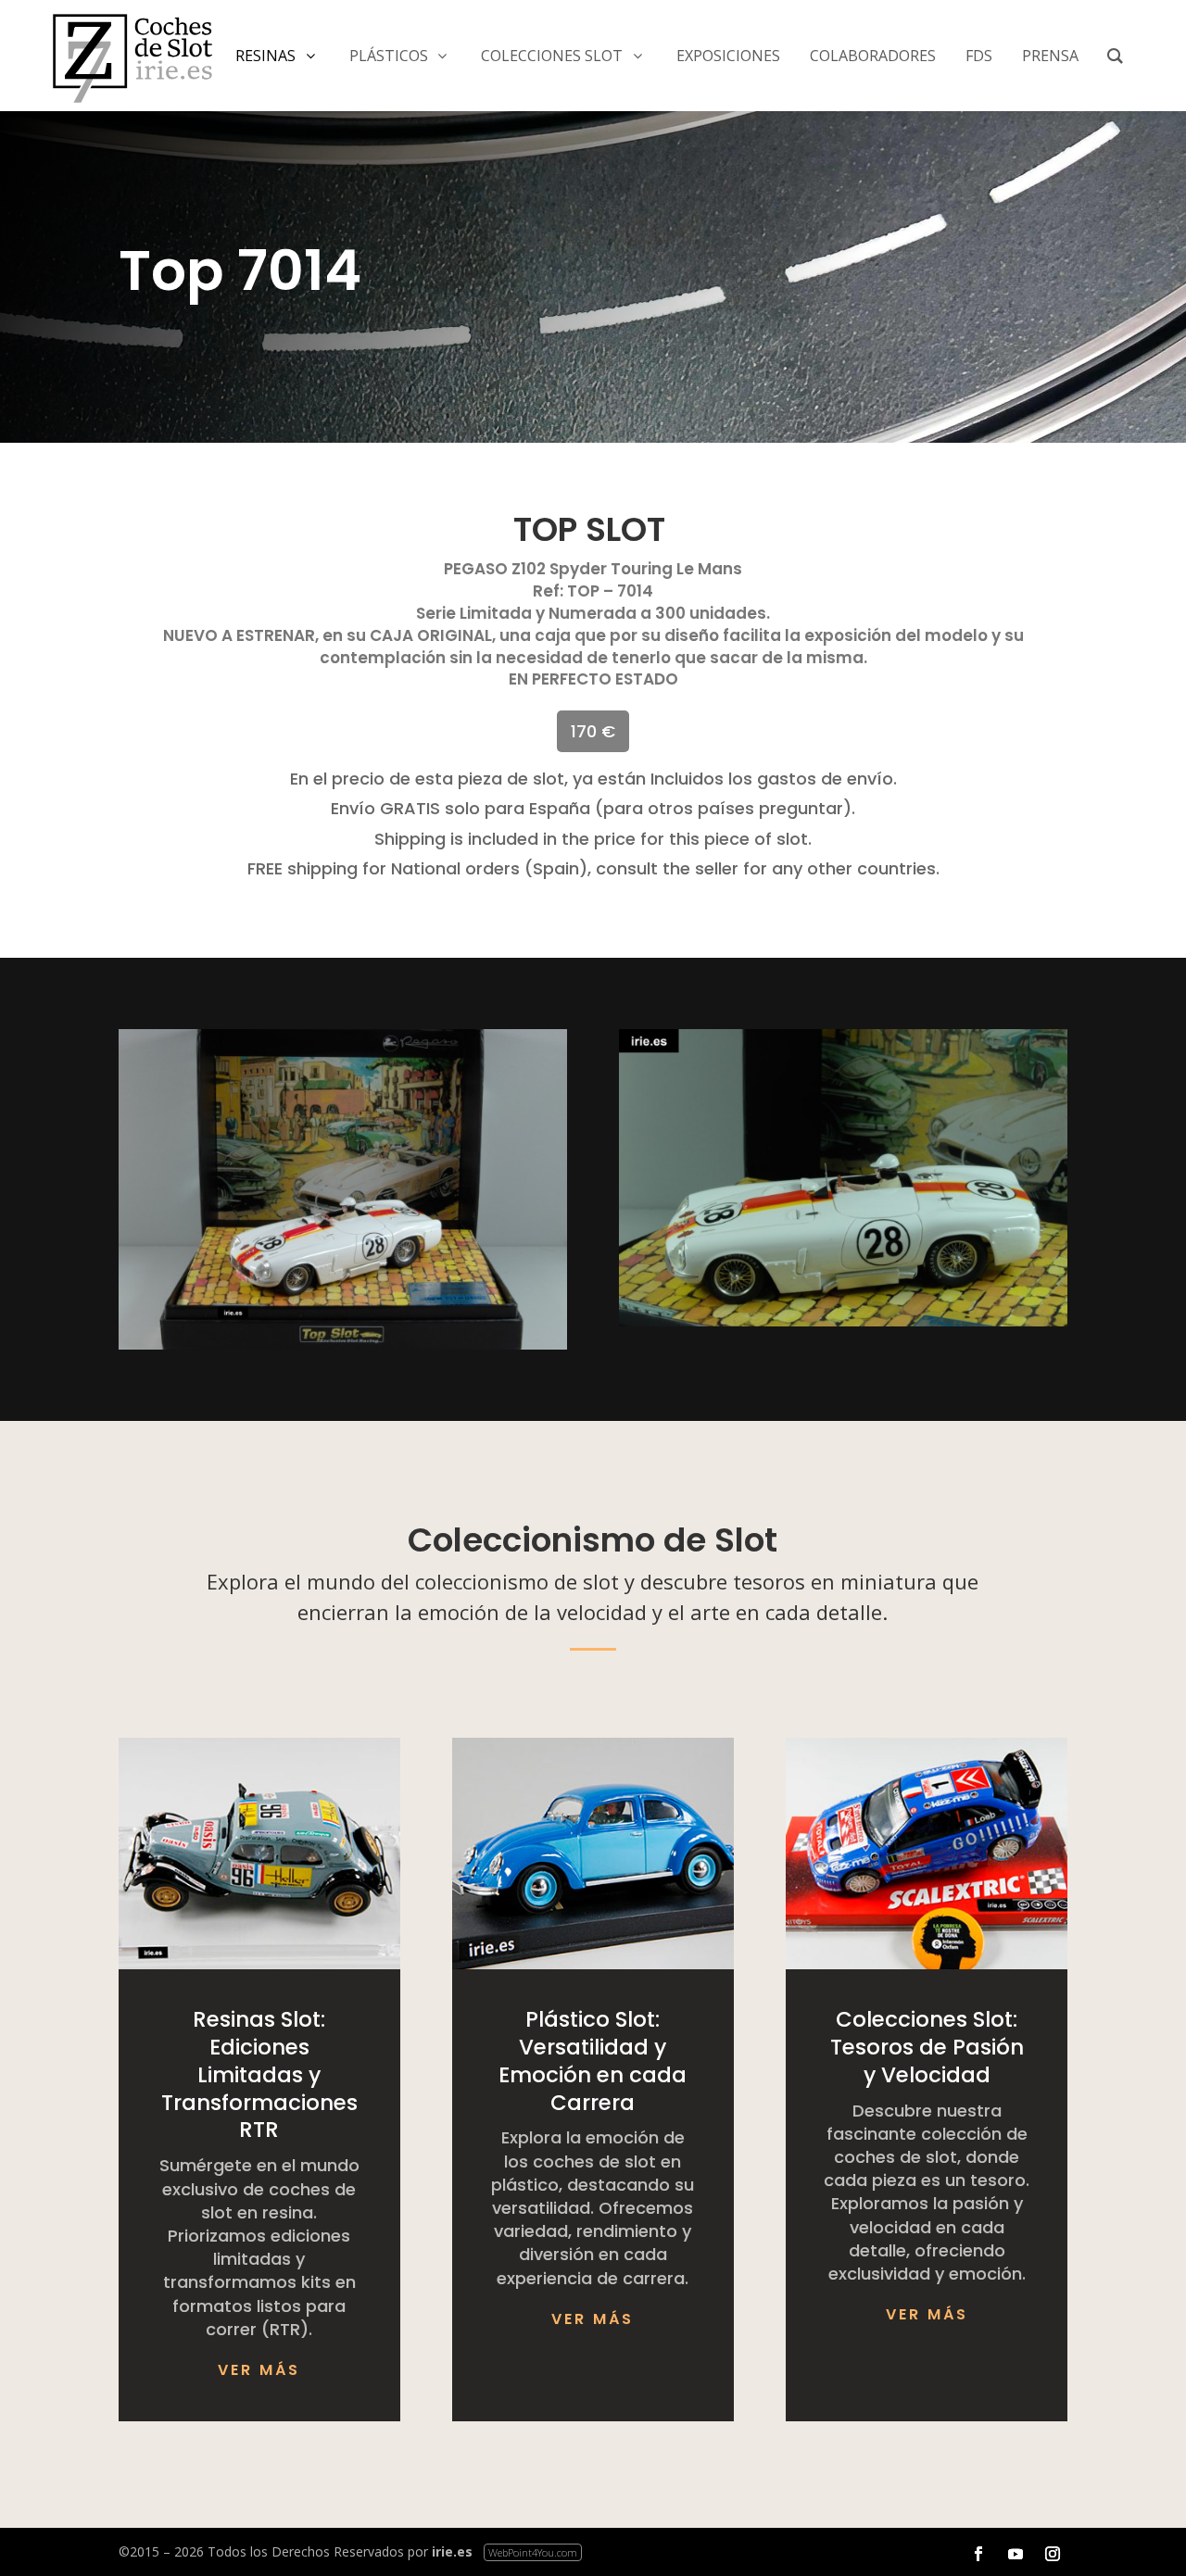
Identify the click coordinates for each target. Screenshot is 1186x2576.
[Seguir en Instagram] (1053, 2554)
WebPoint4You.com (533, 2552)
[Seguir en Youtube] (1016, 2554)
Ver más (259, 2370)
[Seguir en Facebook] (978, 2554)
